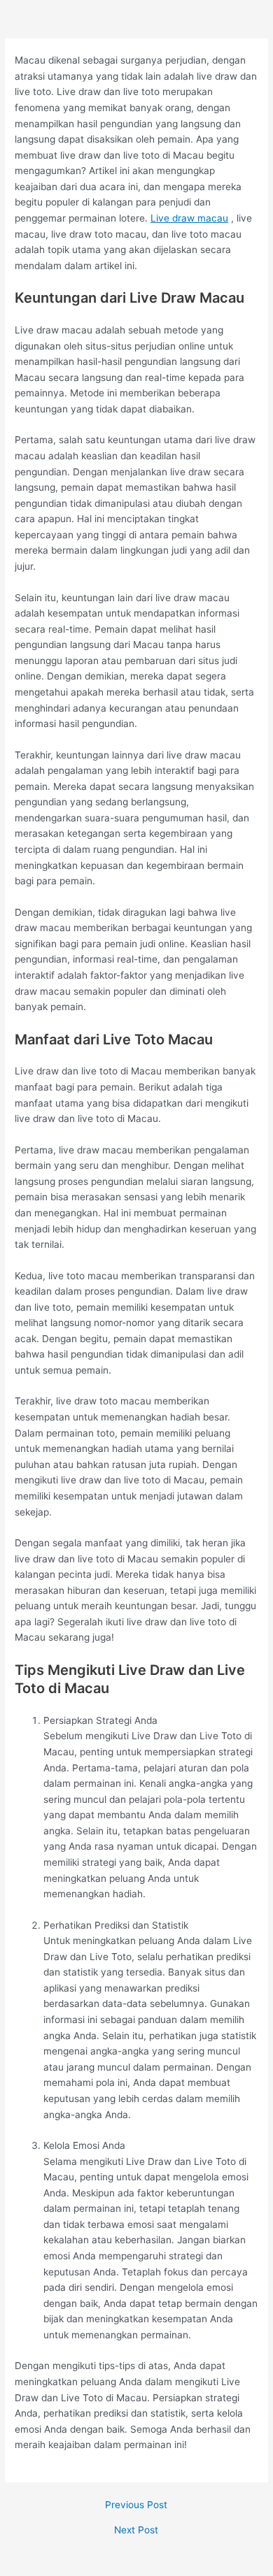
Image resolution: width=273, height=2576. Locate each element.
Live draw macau (189, 218)
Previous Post (136, 2505)
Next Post (136, 2531)
